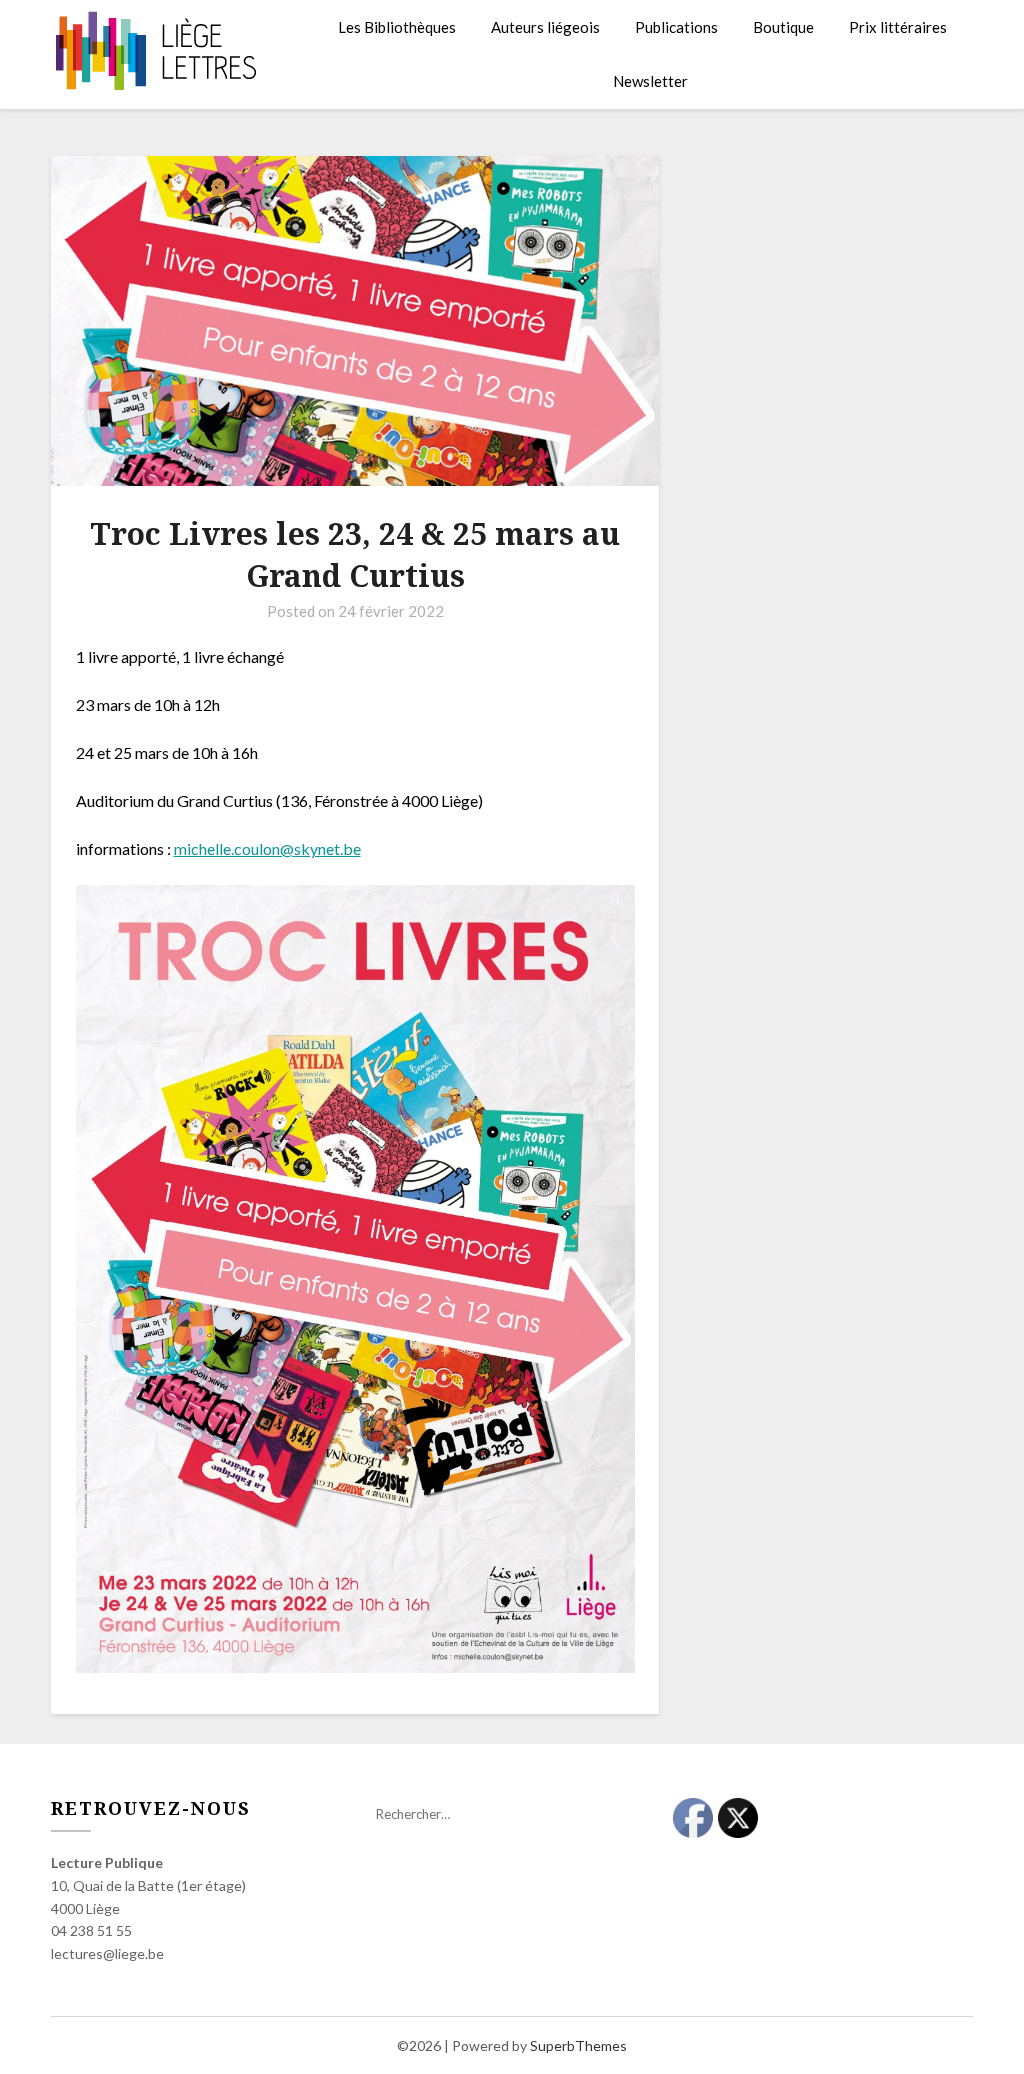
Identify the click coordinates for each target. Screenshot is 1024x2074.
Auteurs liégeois (545, 27)
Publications (676, 27)
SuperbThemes (578, 2045)
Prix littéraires (898, 27)
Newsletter (650, 81)
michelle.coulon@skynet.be (267, 848)
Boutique (783, 27)
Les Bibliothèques (397, 27)
